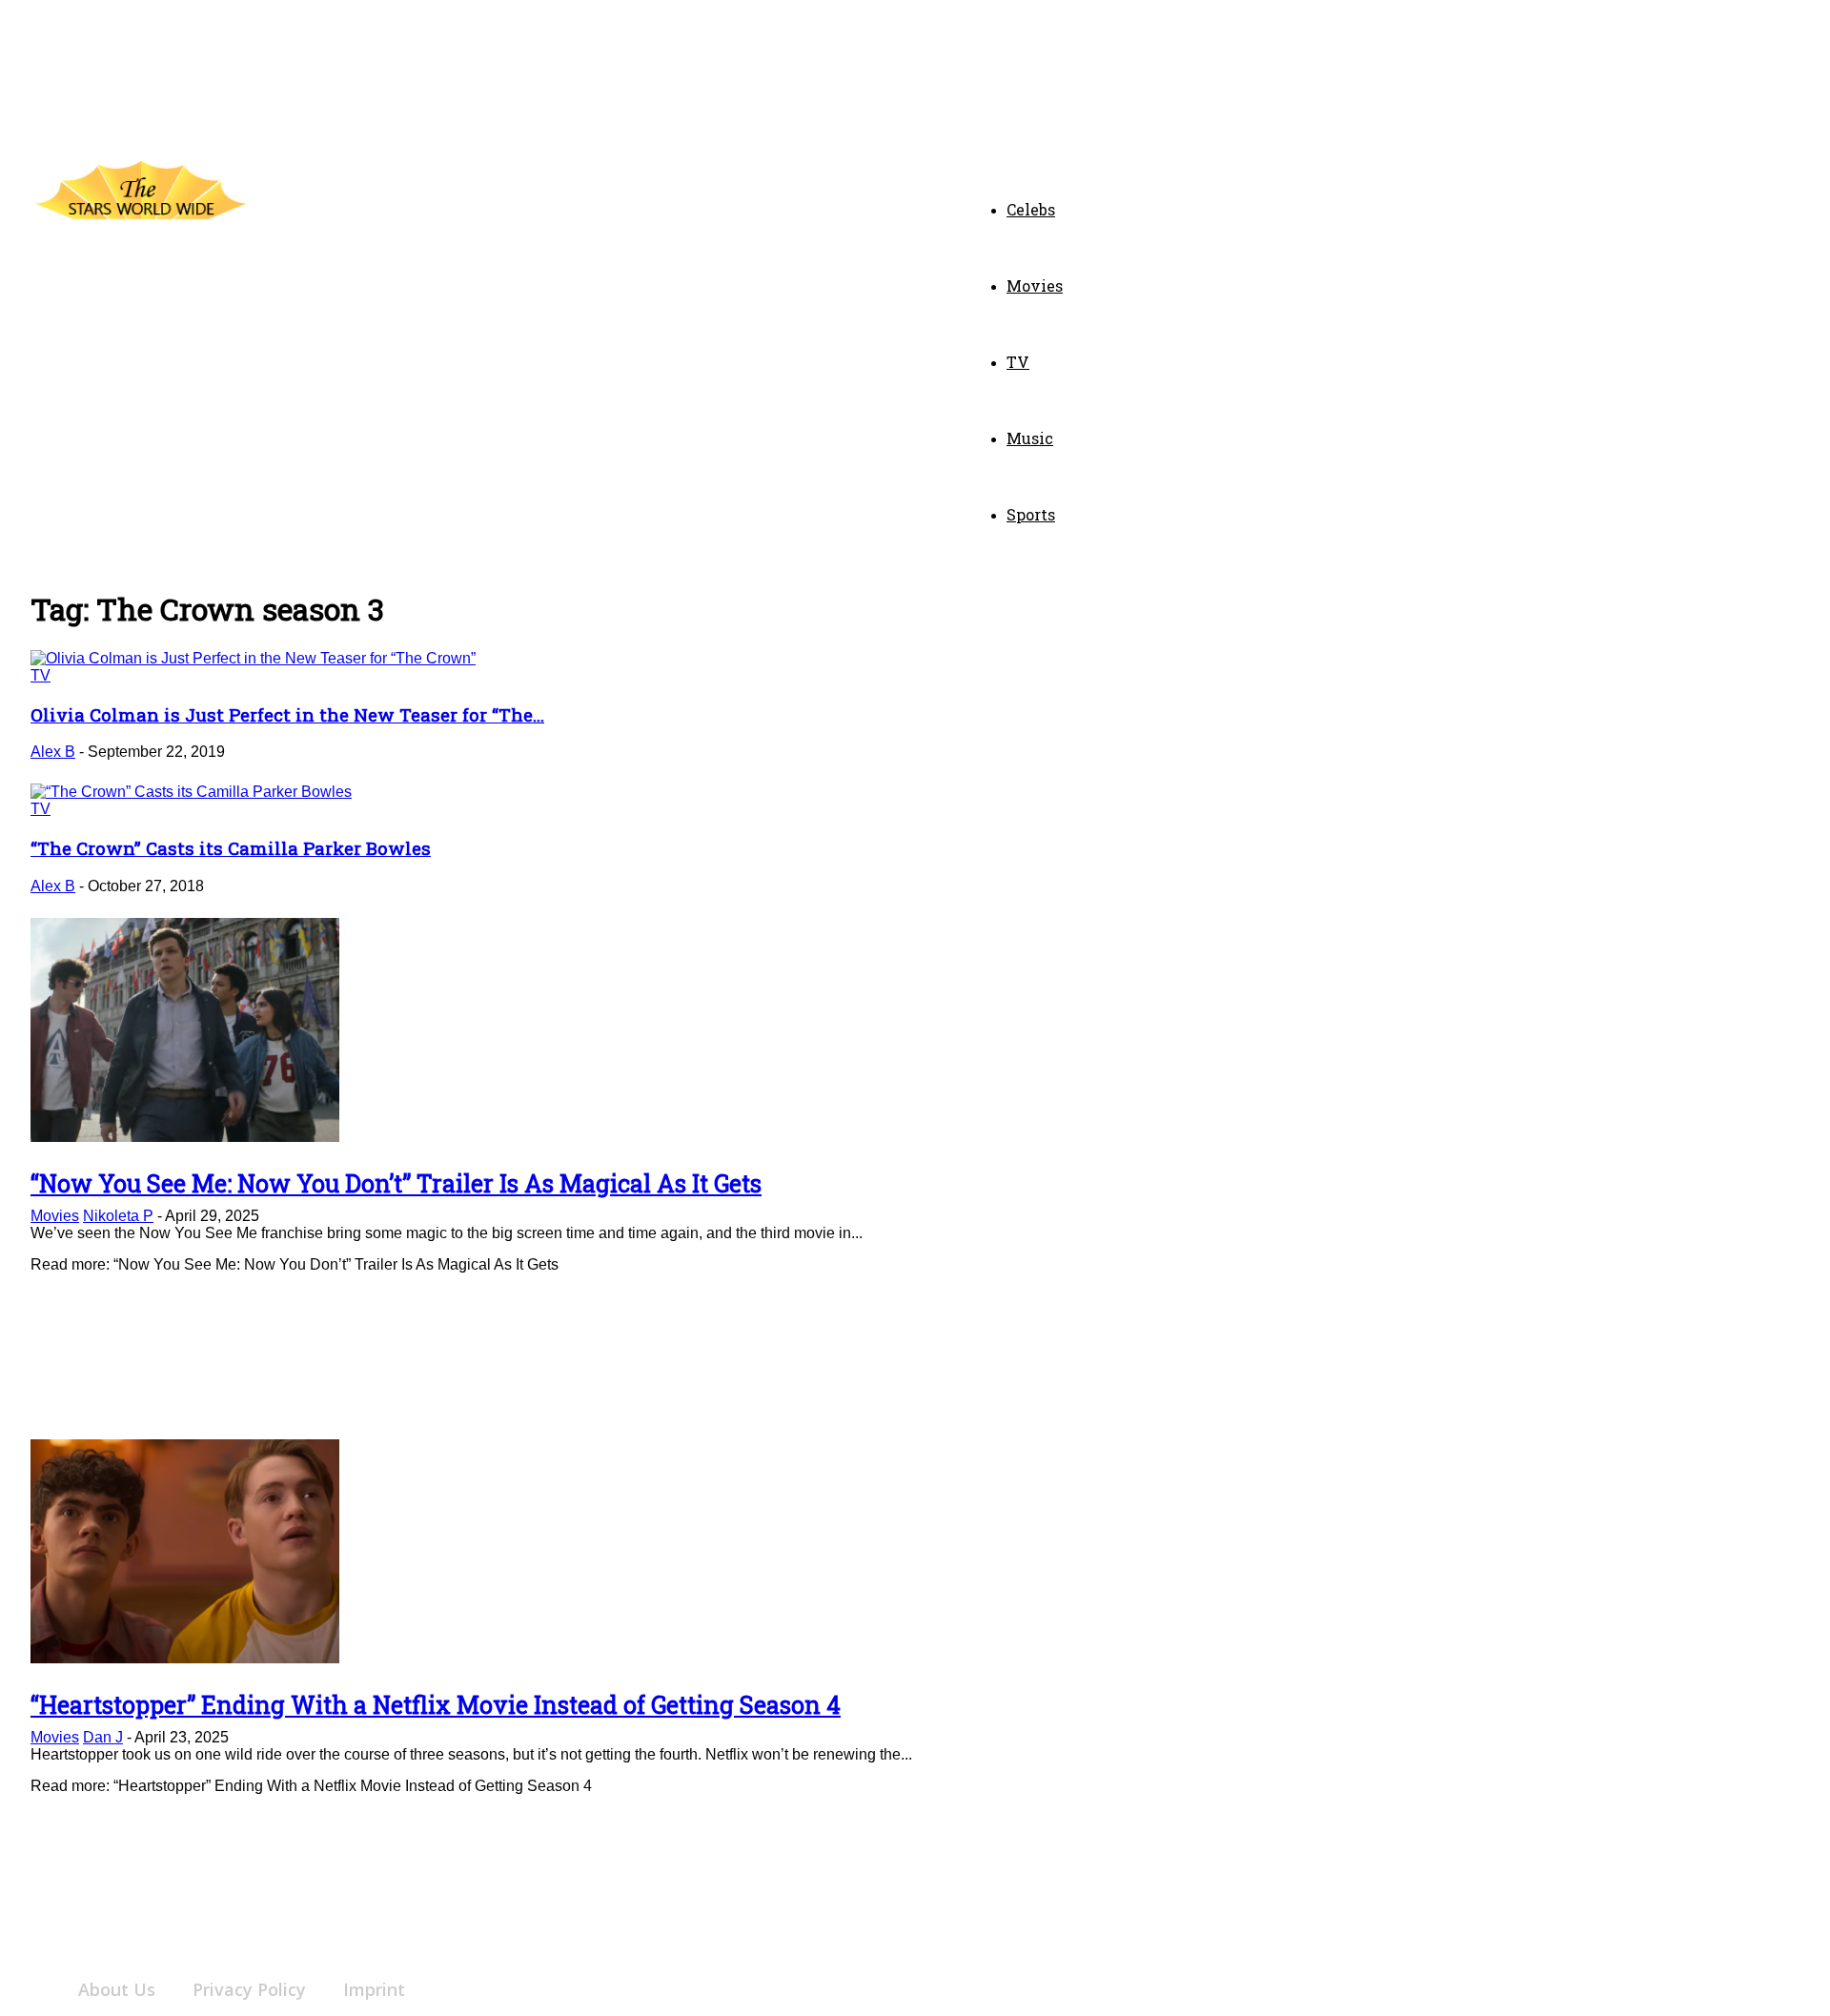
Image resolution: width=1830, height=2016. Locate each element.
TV (1018, 362)
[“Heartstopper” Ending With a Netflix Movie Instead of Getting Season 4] (185, 1658)
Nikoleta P (118, 1216)
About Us (117, 1989)
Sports (1031, 514)
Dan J (103, 1737)
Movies (1035, 285)
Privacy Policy (249, 1989)
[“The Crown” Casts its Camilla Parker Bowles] (191, 792)
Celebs (1031, 209)
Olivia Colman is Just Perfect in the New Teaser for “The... (287, 714)
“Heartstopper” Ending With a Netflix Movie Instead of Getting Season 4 (436, 1705)
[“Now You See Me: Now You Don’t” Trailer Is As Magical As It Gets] (185, 1137)
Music (1030, 438)
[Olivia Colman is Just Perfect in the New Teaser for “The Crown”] (253, 658)
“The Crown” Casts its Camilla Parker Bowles (231, 848)
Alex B (53, 752)
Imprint (374, 1989)
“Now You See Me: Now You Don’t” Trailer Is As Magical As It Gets (396, 1183)
